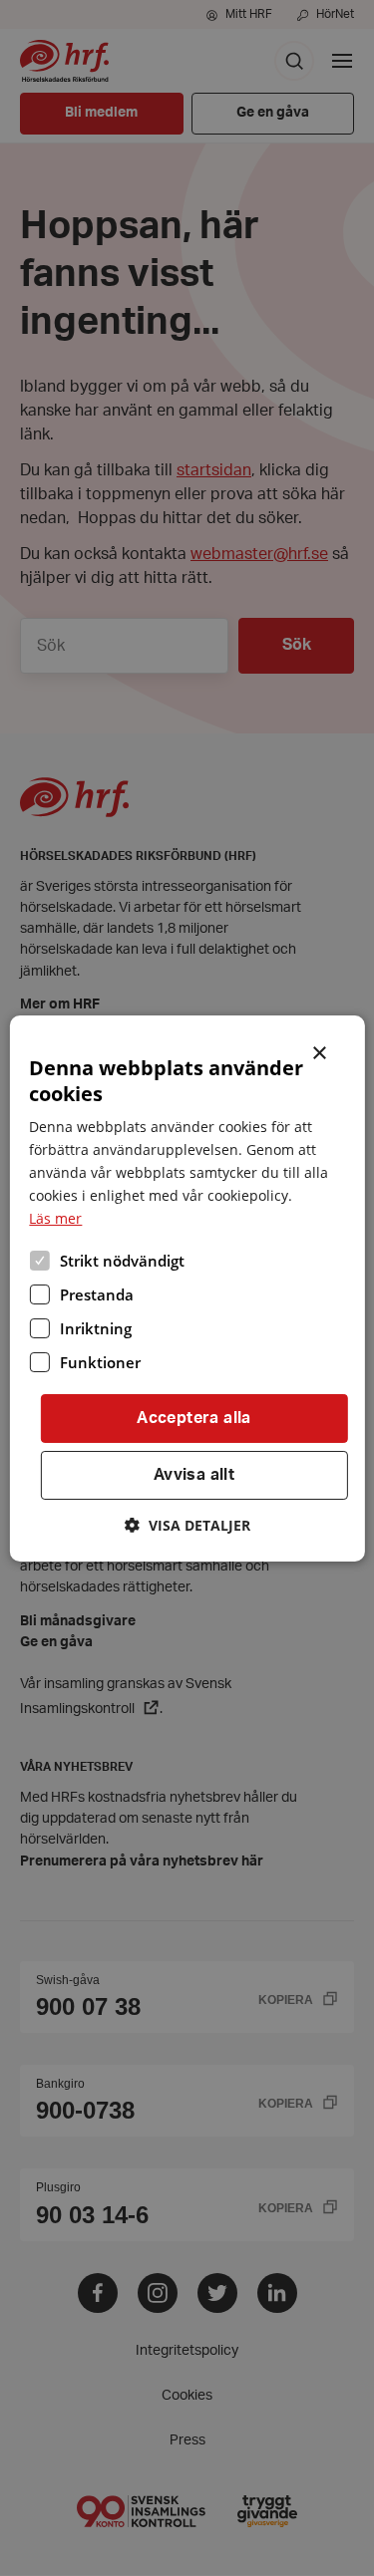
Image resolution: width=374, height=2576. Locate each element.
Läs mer (55, 1218)
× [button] (321, 1050)
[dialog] (187, 1288)
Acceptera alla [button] (194, 1418)
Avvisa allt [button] (194, 1475)
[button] (187, 1525)
